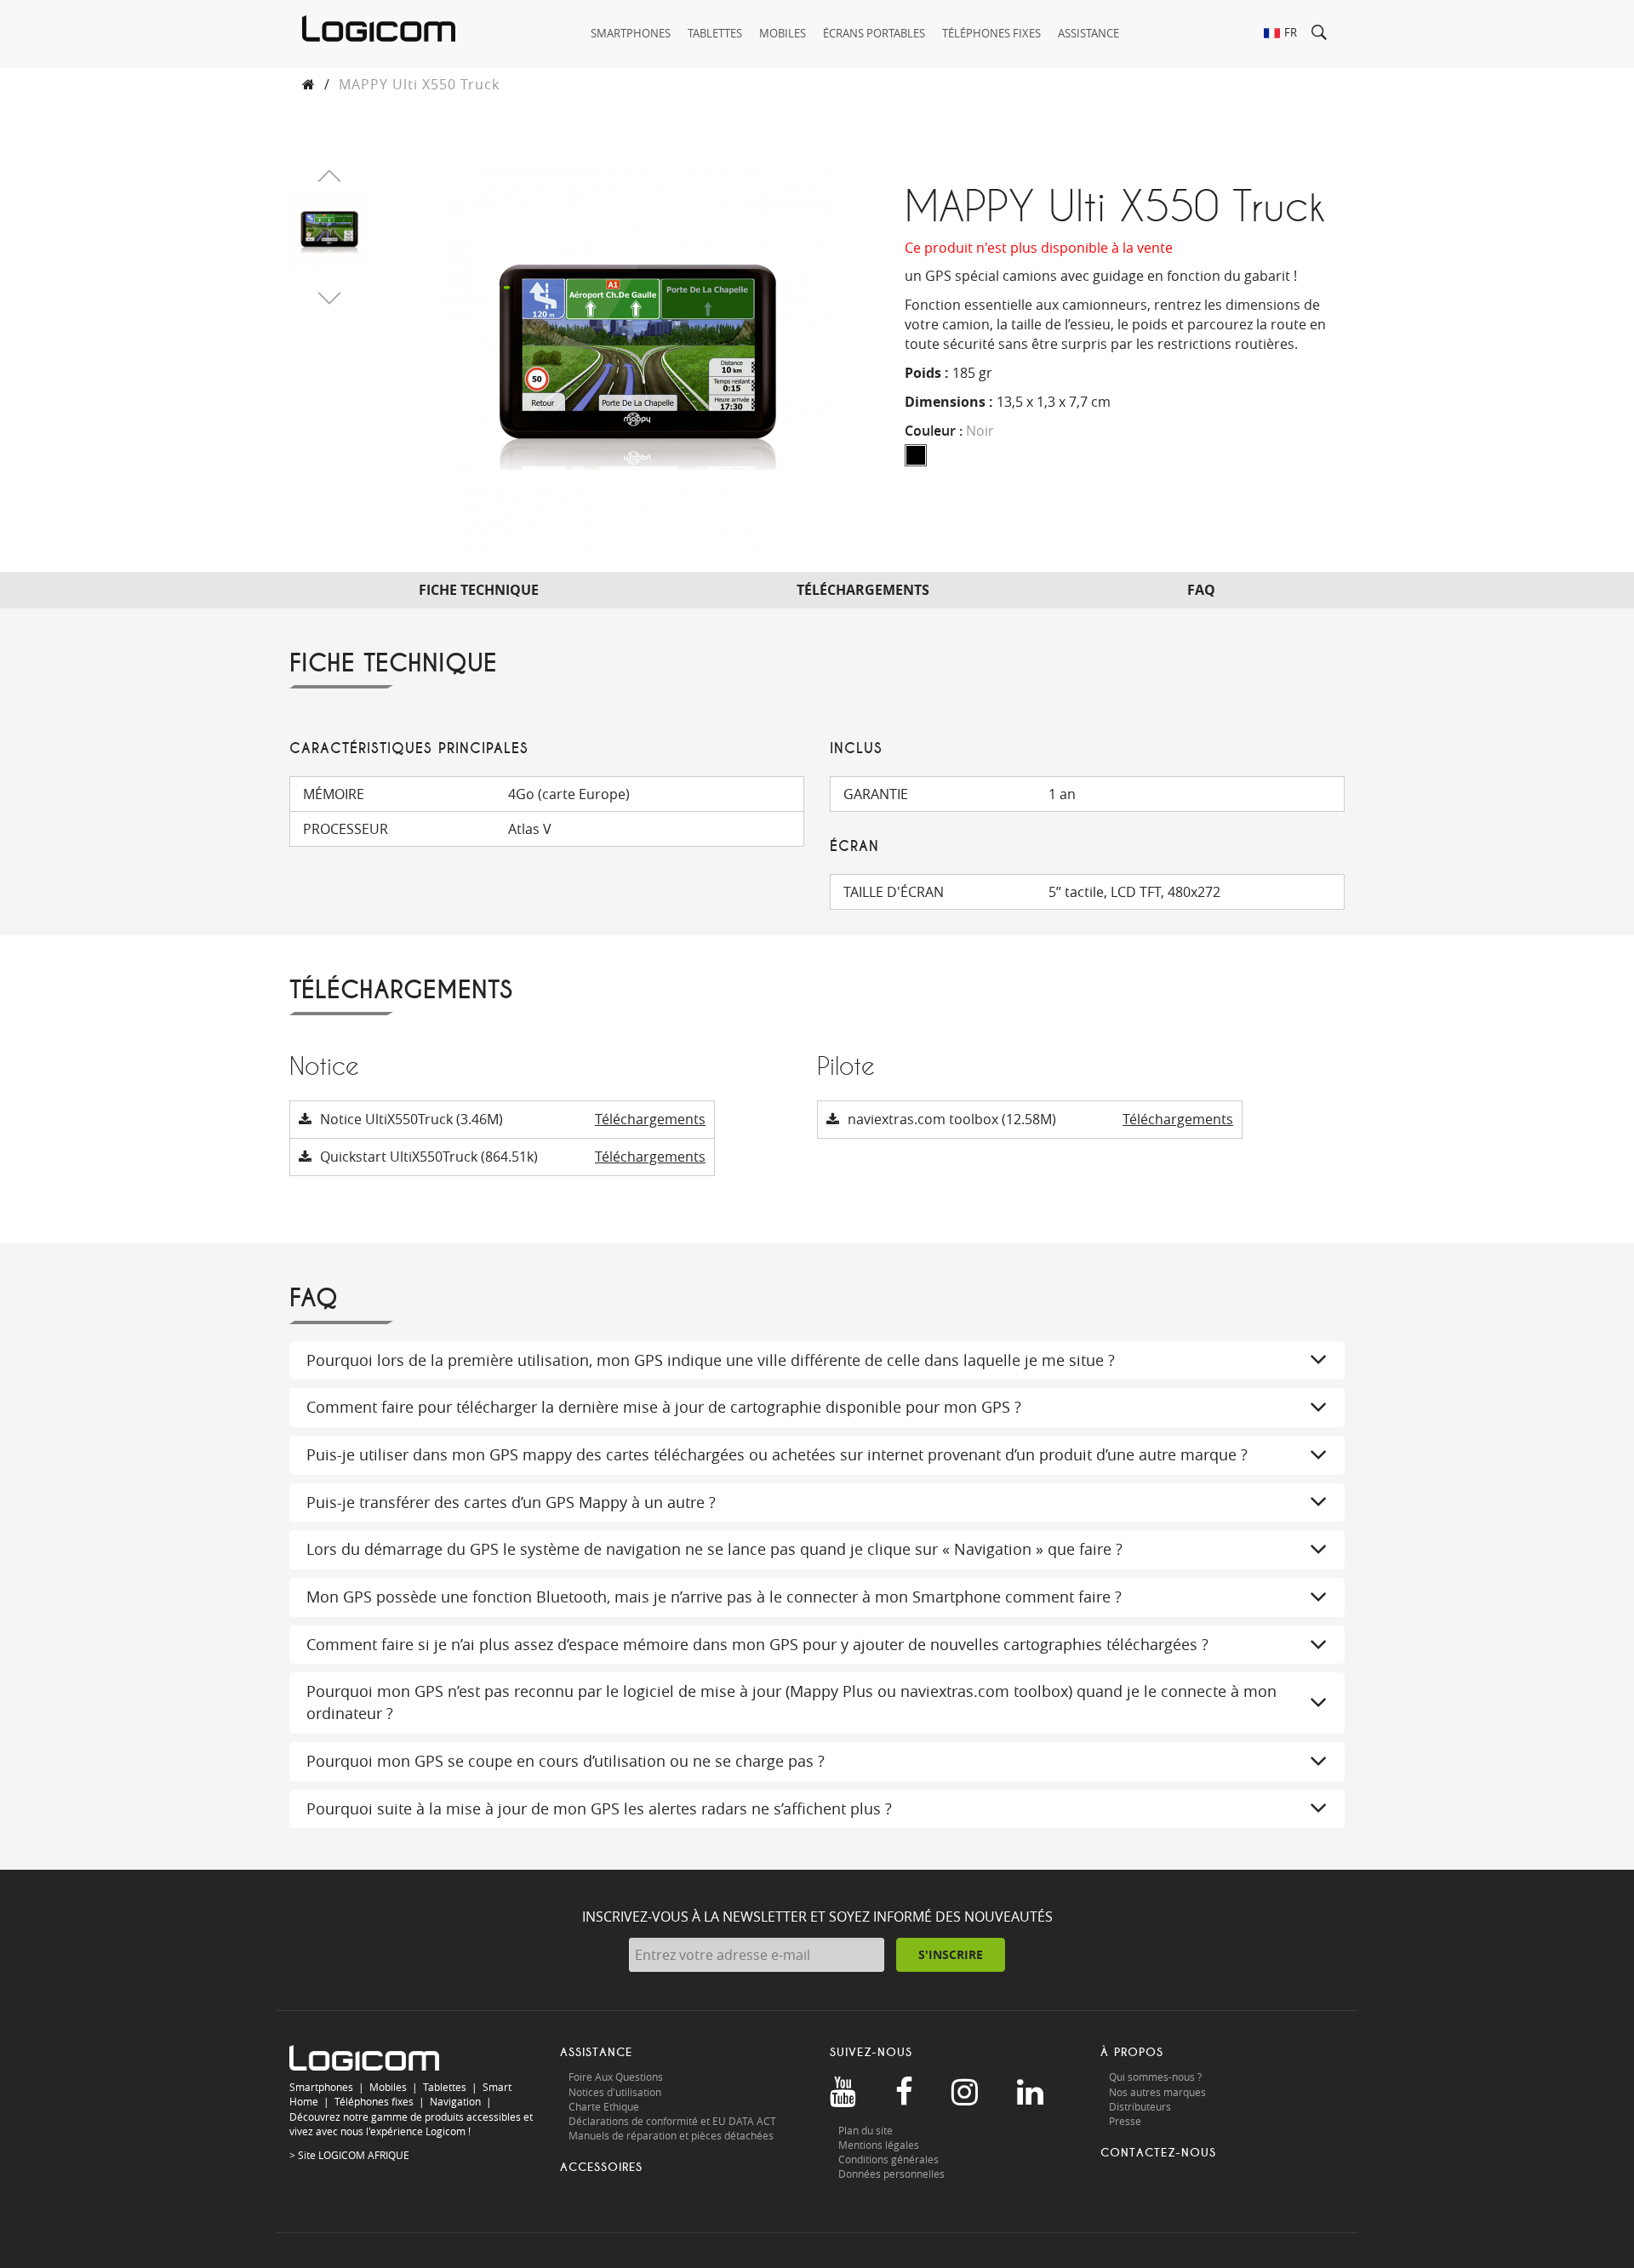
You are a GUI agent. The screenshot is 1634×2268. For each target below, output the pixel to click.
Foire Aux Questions (616, 2077)
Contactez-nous (1158, 2153)
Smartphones (321, 2087)
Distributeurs (1140, 2106)
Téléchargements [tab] (863, 590)
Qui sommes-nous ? (1155, 2077)
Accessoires (601, 2167)
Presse (1125, 2121)
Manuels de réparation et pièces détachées (671, 2135)
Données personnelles (891, 2174)
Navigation (455, 2101)
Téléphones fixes (374, 2101)
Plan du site (866, 2130)
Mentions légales (879, 2145)
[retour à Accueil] (309, 84)
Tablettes (445, 2087)
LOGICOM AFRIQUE (364, 2155)
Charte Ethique (605, 2106)
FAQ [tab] (1201, 590)
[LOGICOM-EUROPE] (379, 29)
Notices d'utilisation (615, 2092)
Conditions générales (888, 2159)
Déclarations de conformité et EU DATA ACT (672, 2121)
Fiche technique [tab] (479, 590)
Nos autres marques (1157, 2092)
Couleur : (949, 431)
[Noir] (916, 455)
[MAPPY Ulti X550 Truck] (329, 229)
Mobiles (388, 2087)
